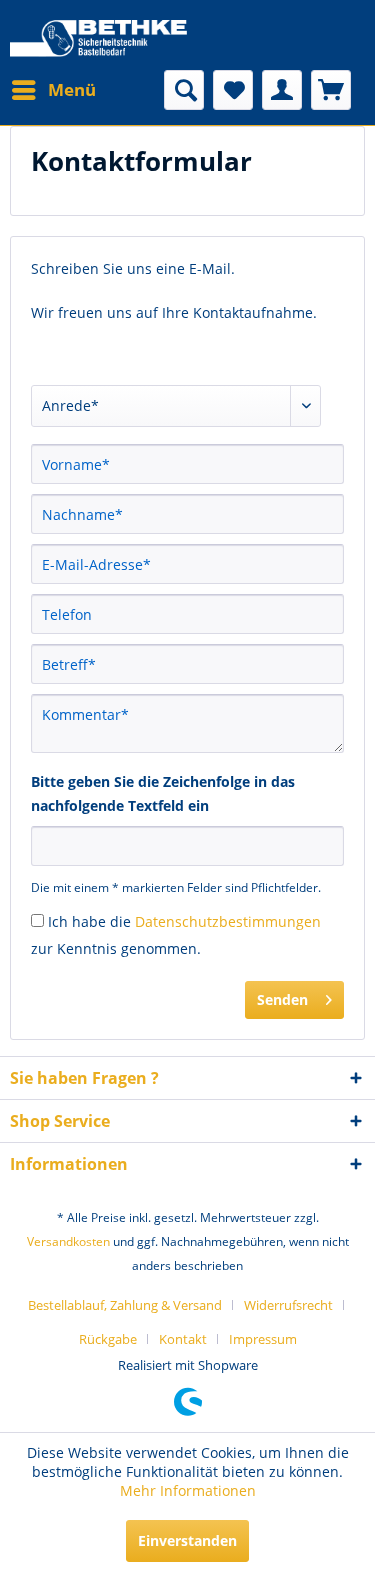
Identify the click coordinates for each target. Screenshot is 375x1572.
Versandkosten (68, 1241)
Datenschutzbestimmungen (228, 921)
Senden (282, 999)
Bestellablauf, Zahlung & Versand (125, 1305)
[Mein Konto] (282, 90)
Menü (72, 89)
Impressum (263, 1339)
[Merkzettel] (233, 90)
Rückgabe (108, 1339)
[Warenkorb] (331, 90)
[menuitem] (53, 90)
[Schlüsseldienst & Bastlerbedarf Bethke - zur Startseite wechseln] (99, 40)
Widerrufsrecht (288, 1305)
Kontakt (183, 1339)
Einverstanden (187, 1540)
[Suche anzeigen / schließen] (184, 90)
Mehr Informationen (188, 1490)
